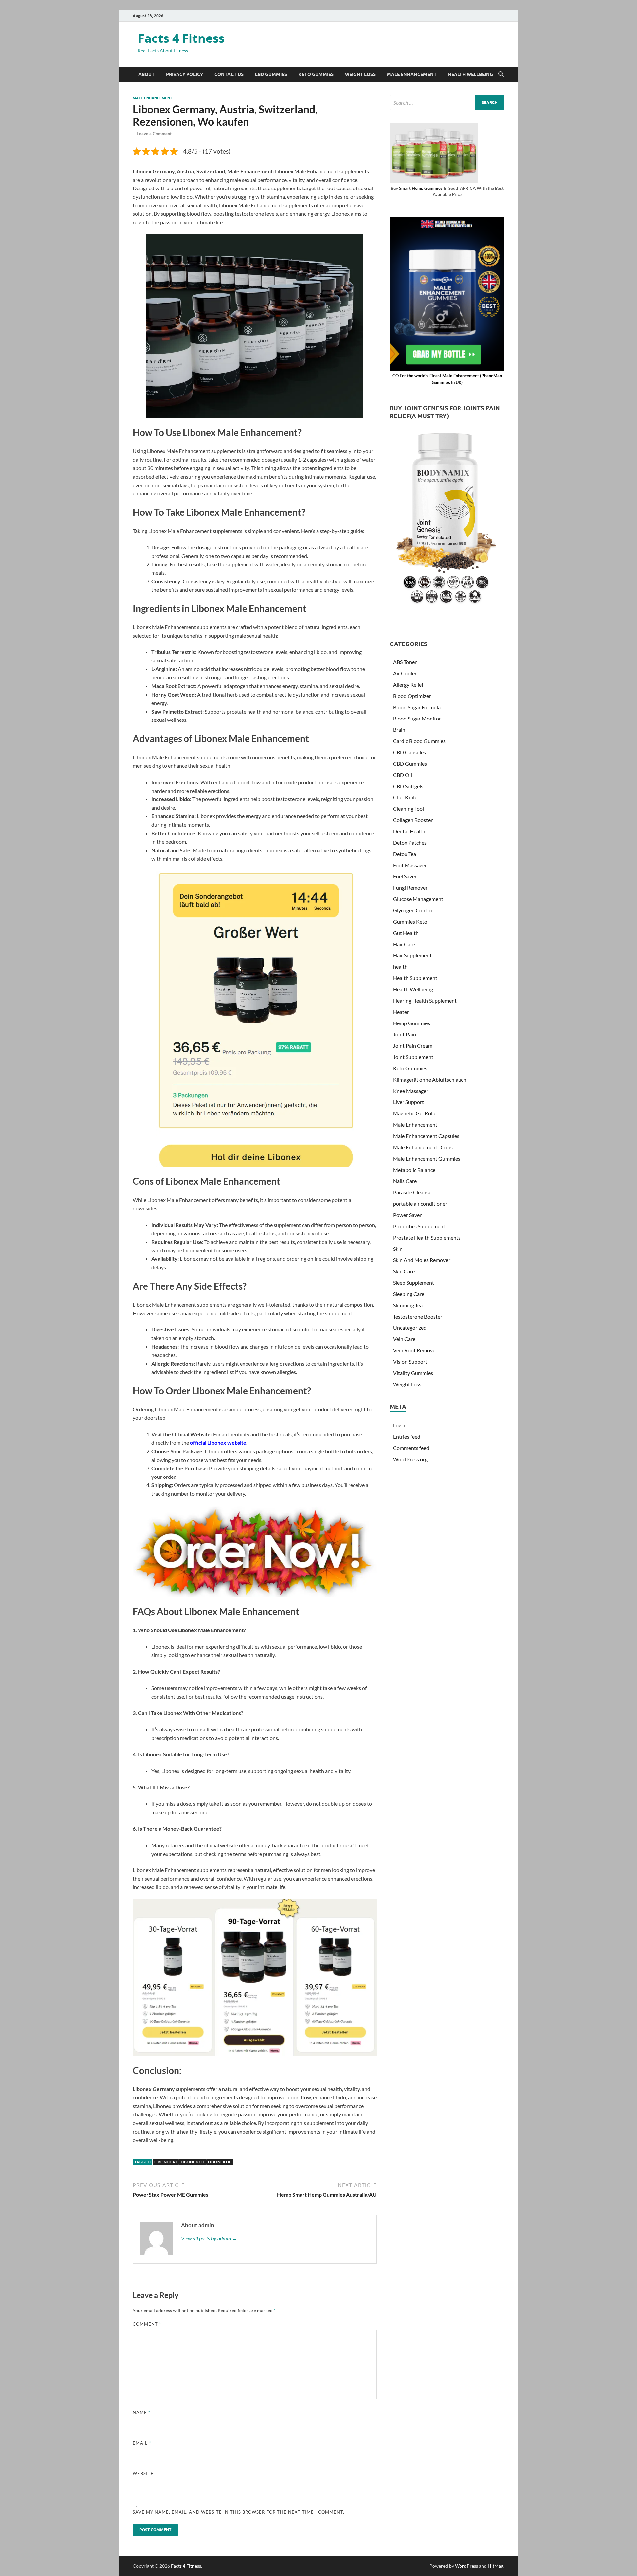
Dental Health (409, 831)
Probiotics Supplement (419, 1226)
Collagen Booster (413, 820)
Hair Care (404, 944)
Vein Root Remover (415, 1350)
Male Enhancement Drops (423, 1147)
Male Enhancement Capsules (426, 1136)
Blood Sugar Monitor (417, 718)
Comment (147, 2324)
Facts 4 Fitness (181, 38)
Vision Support (410, 1362)
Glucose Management (418, 899)
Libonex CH (193, 2162)
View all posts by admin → (209, 2238)
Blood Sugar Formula (417, 707)
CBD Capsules (410, 752)
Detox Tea (405, 854)
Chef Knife (405, 797)
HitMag (495, 2566)
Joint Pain (405, 1034)
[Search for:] (447, 102)
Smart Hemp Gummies (421, 188)
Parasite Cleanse (412, 1192)
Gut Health (406, 933)
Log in (400, 1425)
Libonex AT (166, 2162)
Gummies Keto (410, 921)
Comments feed (411, 1448)
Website (143, 2473)
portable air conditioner (420, 1204)
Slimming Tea (408, 1305)
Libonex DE (220, 2162)
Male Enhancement (412, 74)
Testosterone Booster (418, 1316)
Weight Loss (360, 74)
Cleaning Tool (409, 809)
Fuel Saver (405, 876)
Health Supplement (415, 978)
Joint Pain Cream (413, 1046)
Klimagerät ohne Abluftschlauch (430, 1079)
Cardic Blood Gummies (419, 741)
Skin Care (404, 1271)
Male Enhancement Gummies (427, 1158)
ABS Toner (405, 662)
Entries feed (407, 1437)
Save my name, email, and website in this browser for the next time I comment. (239, 2512)
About (146, 74)
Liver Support (409, 1102)
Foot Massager (410, 865)
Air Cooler (405, 673)
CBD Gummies (271, 74)
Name (142, 2412)
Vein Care (404, 1339)
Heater (401, 1012)
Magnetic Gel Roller (416, 1113)
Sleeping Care (409, 1294)
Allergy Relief (408, 684)
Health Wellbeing (470, 74)
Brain (399, 730)
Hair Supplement (412, 955)
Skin (398, 1249)
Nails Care (405, 1181)
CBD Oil (403, 775)
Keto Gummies (316, 74)
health (400, 967)
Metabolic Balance (414, 1170)
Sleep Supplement (414, 1283)
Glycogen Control (413, 910)
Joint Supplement (413, 1057)
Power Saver (407, 1215)
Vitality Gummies (413, 1373)
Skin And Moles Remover (422, 1260)
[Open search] (501, 74)
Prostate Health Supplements (427, 1237)
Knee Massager (411, 1091)
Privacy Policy (184, 74)
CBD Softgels (408, 786)
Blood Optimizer (412, 696)
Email (142, 2443)
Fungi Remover (410, 888)
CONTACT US (229, 74)
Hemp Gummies (412, 1023)
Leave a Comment (154, 134)
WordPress (466, 2566)
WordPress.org (410, 1459)
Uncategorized (410, 1328)
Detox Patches (410, 842)
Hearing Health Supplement (425, 1000)
